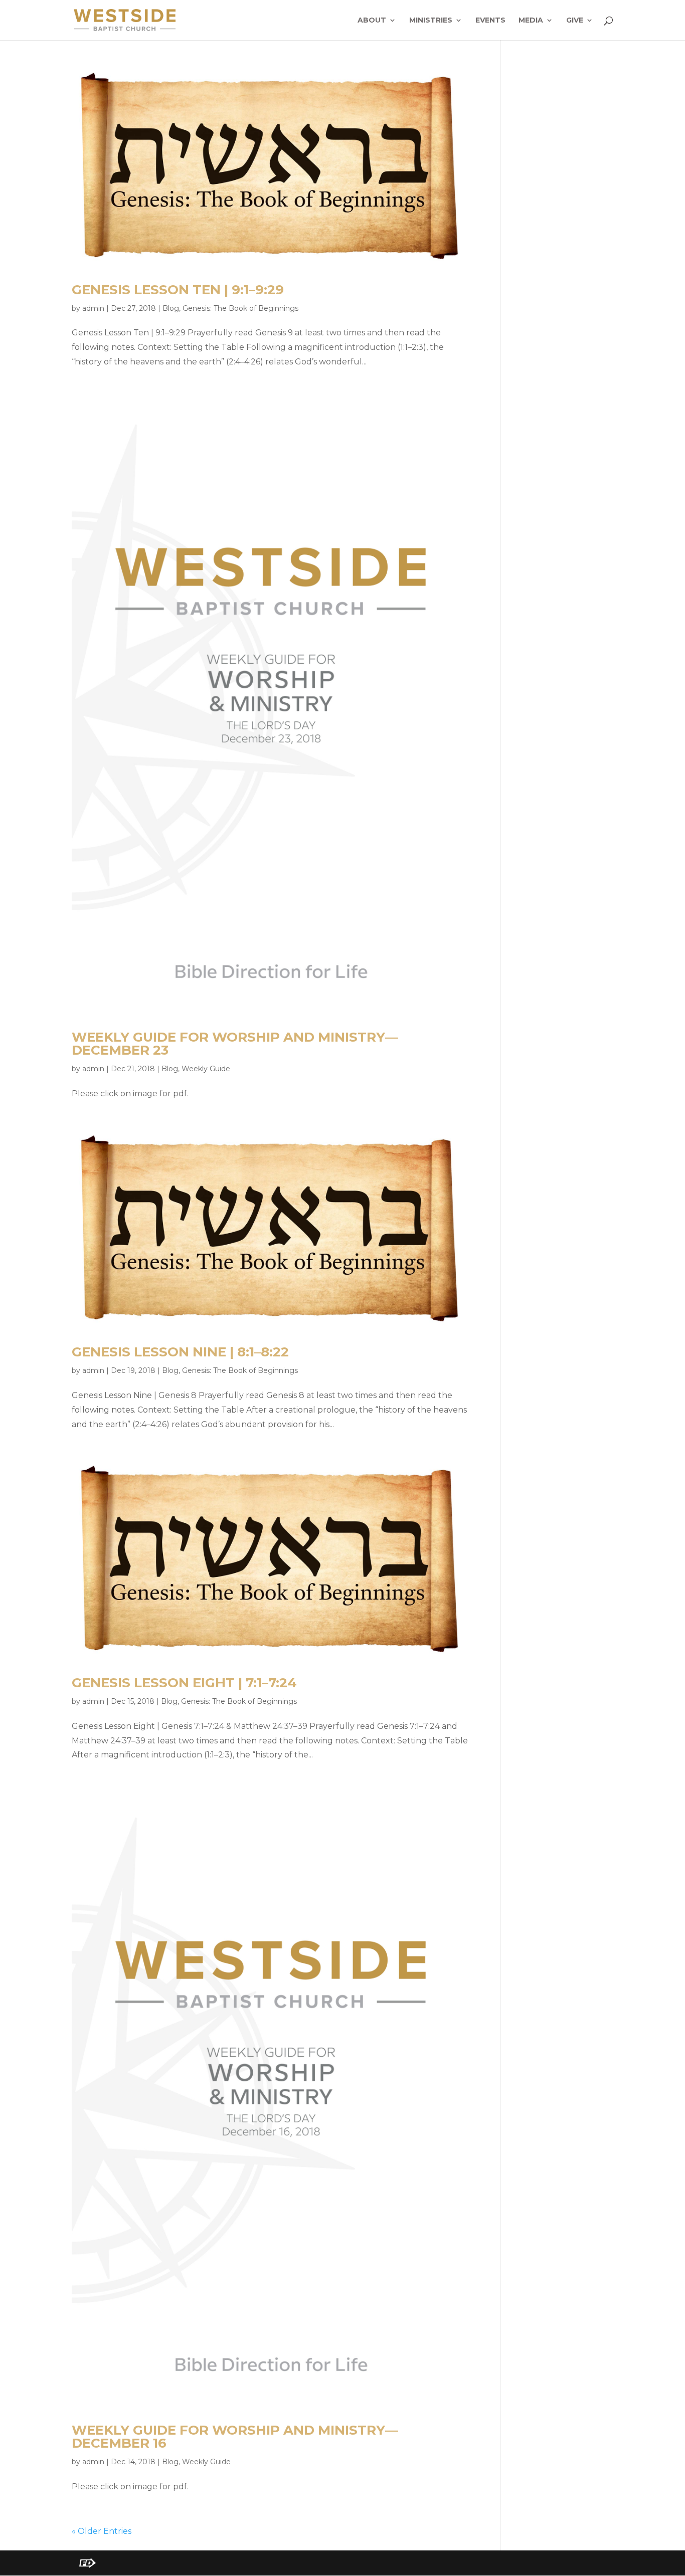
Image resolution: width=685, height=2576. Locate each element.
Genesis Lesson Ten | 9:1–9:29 (178, 290)
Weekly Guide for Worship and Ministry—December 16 (235, 2437)
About (372, 21)
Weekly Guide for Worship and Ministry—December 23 (235, 1044)
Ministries (431, 21)
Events (490, 21)
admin (93, 308)
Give (575, 21)
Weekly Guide (206, 1069)
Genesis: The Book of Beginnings (240, 308)
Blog (171, 308)
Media (531, 21)
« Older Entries (102, 2531)
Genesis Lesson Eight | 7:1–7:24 (184, 1683)
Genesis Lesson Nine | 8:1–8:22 (180, 1352)
